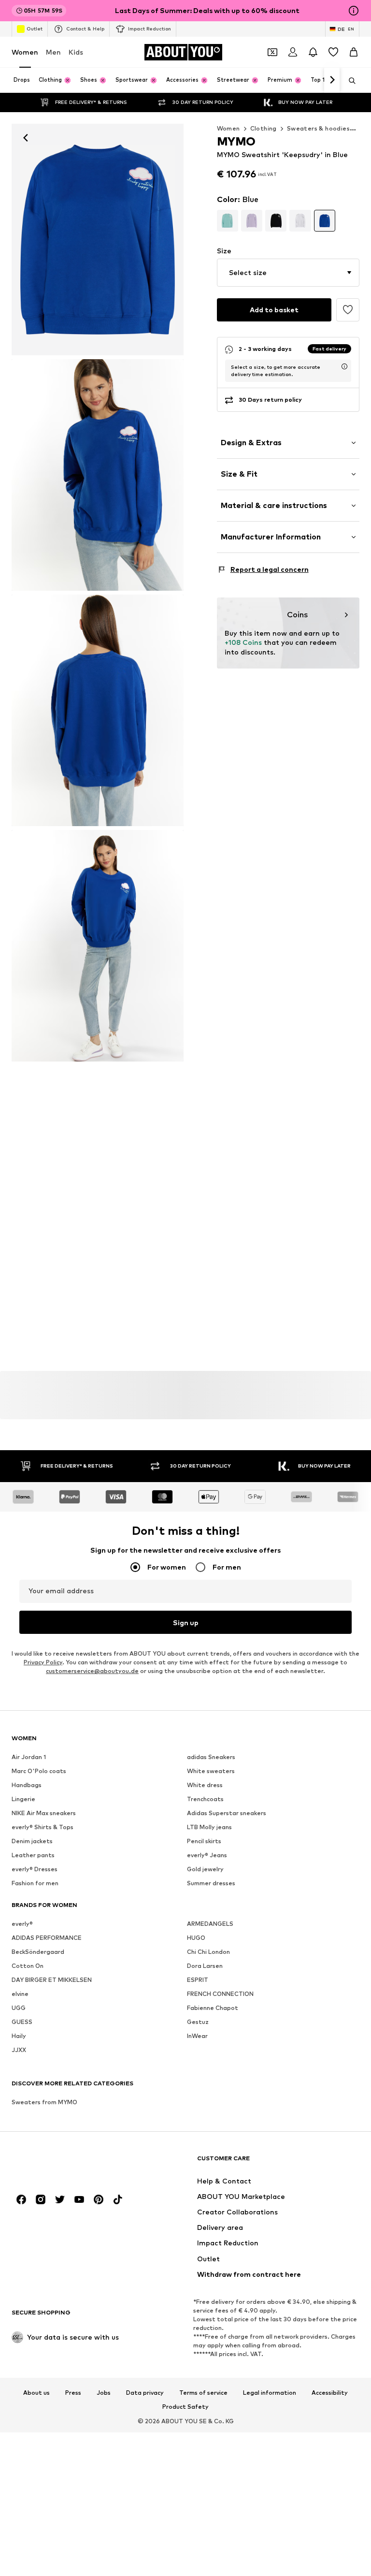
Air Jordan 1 (29, 1757)
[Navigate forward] (332, 80)
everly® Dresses (35, 1869)
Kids (76, 52)
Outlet (35, 29)
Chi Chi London (208, 1952)
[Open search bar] (349, 81)
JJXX (19, 2050)
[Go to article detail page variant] (228, 220)
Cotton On (28, 1966)
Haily (19, 2036)
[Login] (293, 52)
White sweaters (211, 1771)
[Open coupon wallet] (272, 52)
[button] (288, 273)
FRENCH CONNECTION (220, 1994)
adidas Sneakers (211, 1757)
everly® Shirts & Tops (43, 1827)
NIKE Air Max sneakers (44, 1813)
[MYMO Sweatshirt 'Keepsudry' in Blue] (98, 710)
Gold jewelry (205, 1869)
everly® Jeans (207, 1855)
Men (53, 52)
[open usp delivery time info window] (344, 366)
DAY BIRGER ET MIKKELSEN (52, 1980)
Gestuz (198, 2022)
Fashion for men (35, 1883)
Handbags (27, 1785)
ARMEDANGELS (210, 1924)
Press (73, 2392)
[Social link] (21, 2199)
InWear (197, 2036)
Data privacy (145, 2392)
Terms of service (203, 2392)
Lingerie (23, 1799)
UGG (19, 2008)
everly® (22, 1924)
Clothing (264, 128)
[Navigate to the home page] (64, 2163)
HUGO (196, 1938)
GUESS (22, 2022)
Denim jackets (32, 1841)
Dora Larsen (205, 1966)
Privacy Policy (43, 1662)
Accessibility (330, 2392)
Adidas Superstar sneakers (227, 1813)
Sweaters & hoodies (318, 128)
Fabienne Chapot (213, 2008)
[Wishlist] (333, 52)
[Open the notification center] (313, 52)
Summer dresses (211, 1883)
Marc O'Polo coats (39, 1771)
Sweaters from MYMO (44, 2102)
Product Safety (185, 2407)
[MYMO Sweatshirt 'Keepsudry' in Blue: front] (98, 240)
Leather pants (33, 1855)
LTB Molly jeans (209, 1827)
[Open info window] (354, 11)
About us (36, 2392)
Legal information (270, 2392)
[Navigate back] (26, 138)
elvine (20, 1994)
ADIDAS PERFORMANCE (47, 1938)
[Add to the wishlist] (348, 310)
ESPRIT (198, 1980)
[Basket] (354, 52)
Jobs (104, 2392)
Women (25, 52)
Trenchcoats (205, 1799)
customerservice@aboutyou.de (92, 1671)
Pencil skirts (204, 1841)
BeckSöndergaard (38, 1952)
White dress (205, 1785)
